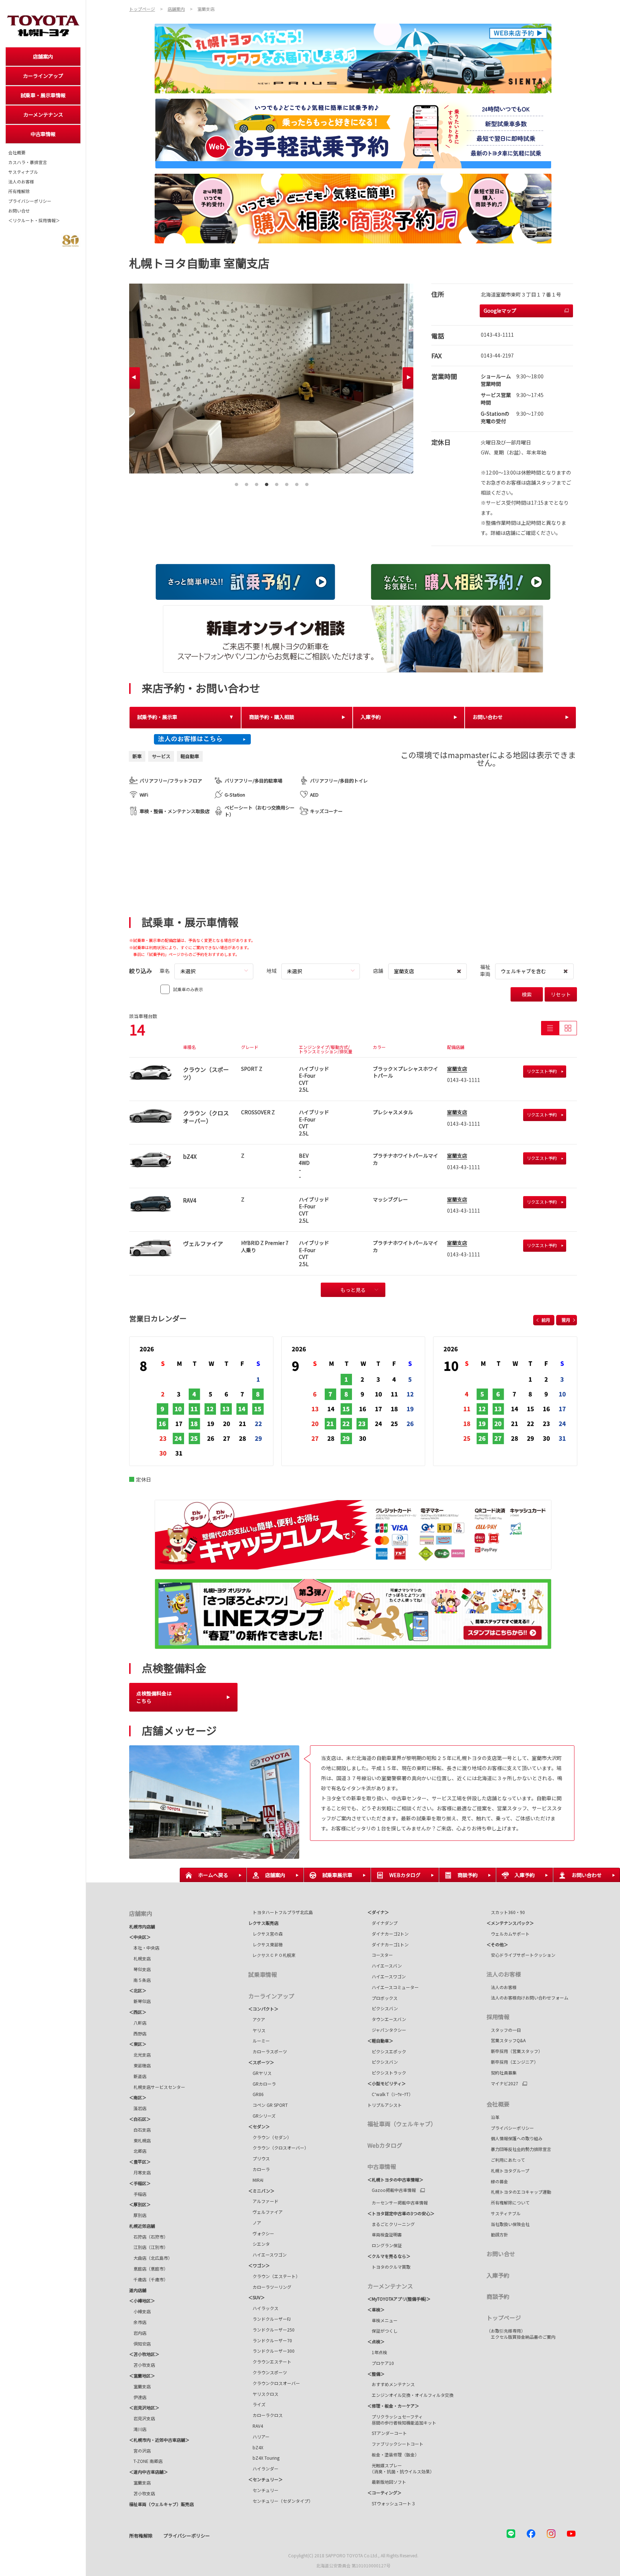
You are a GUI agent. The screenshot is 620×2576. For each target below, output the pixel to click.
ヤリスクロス (263, 2394)
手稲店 (138, 2194)
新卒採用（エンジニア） (512, 2062)
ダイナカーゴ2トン (388, 1934)
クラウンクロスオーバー (276, 2383)
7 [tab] (297, 482)
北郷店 (138, 2151)
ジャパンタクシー (387, 2030)
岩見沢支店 (142, 2418)
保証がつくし (382, 2331)
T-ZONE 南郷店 (146, 2461)
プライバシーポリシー (30, 201)
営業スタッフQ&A (506, 2040)
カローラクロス (266, 2415)
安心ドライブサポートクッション (521, 1955)
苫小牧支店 (142, 2365)
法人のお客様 (21, 182)
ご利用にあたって (506, 2160)
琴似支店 (140, 1969)
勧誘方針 (497, 2234)
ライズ (257, 2404)
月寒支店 (140, 2172)
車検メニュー (382, 2320)
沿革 (493, 2117)
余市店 (138, 2322)
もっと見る (353, 1290)
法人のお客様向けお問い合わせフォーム (527, 1998)
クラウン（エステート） (274, 2276)
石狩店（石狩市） (149, 2237)
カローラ (259, 2169)
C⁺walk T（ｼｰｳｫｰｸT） (390, 2094)
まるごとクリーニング (391, 2224)
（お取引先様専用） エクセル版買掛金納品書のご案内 (521, 2334)
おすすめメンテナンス (391, 2384)
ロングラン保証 (385, 2245)
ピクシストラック (387, 2073)
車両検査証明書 (385, 2234)
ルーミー (259, 2041)
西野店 (138, 2033)
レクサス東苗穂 (266, 1944)
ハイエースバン (385, 1966)
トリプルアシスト (385, 2105)
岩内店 (138, 2333)
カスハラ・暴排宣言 (28, 162)
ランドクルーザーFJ (269, 2319)
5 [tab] (277, 482)
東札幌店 (140, 2140)
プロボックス (382, 1998)
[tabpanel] (271, 379)
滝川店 (138, 2429)
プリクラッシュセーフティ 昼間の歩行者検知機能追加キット (402, 2419)
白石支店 (140, 2130)
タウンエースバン (387, 2019)
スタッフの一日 (504, 2030)
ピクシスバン (383, 2008)
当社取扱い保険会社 (508, 2224)
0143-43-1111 (497, 335)
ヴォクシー (261, 2233)
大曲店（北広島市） (151, 2258)
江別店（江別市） (149, 2247)
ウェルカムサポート (508, 1934)
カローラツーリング (270, 2287)
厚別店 (138, 2215)
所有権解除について (508, 2202)
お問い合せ (19, 211)
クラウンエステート (272, 2362)
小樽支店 (140, 2311)
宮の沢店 (140, 2451)
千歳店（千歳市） (149, 2279)
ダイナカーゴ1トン (388, 1944)
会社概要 (17, 153)
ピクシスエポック (387, 2051)
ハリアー (259, 2437)
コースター (380, 1955)
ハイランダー (263, 2468)
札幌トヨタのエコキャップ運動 (519, 2192)
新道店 (138, 2076)
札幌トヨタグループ (508, 2171)
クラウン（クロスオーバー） (281, 2148)
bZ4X (256, 2447)
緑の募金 (497, 2181)
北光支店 (140, 2055)
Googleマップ (500, 311)
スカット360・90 (506, 1912)
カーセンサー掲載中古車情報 (398, 2202)
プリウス (259, 2158)
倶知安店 (140, 2344)
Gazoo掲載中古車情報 (392, 2190)
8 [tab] (307, 482)
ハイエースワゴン (267, 2255)
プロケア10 (381, 2363)
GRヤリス (260, 2073)
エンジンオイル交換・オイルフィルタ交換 (410, 2395)
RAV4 (256, 2426)
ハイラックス (263, 2308)
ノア (255, 2223)
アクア (257, 2019)
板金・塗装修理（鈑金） (393, 2454)
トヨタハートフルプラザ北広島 (281, 1912)
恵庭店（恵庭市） (149, 2269)
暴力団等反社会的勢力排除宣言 (519, 2149)
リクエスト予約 (542, 1071)
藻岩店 (138, 2108)
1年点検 (377, 2352)
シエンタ (259, 2244)
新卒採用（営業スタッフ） (515, 2051)
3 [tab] (257, 482)
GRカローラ (262, 2084)
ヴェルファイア (266, 2212)
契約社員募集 (502, 2073)
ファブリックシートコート (395, 2444)
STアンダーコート (387, 2433)
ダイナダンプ (382, 1923)
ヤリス (257, 2030)
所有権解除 (19, 191)
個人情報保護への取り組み (515, 2138)
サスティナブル (23, 172)
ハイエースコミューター (394, 1987)
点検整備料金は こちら (154, 1697)
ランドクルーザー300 (271, 2351)
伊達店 (138, 2397)
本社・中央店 (144, 1948)
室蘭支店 (457, 1069)
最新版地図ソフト (387, 2482)
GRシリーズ (262, 2116)
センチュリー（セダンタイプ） (281, 2501)
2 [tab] (246, 482)
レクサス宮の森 (266, 1934)
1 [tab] (236, 482)
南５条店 (140, 1980)
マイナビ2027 (502, 2083)
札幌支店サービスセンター (157, 2087)
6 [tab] (287, 482)
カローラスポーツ (268, 2051)
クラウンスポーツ (270, 2372)
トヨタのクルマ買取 (389, 2267)
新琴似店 (140, 2001)
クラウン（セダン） (270, 2137)
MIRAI (256, 2180)
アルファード (263, 2201)
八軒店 (138, 2023)
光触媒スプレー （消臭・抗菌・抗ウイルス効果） (401, 2468)
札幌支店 (140, 1958)
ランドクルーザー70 (270, 2340)
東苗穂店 (140, 2065)
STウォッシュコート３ (391, 2503)
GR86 (256, 2094)
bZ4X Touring (264, 2458)
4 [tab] (267, 482)
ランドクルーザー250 (271, 2330)
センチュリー (263, 2490)
